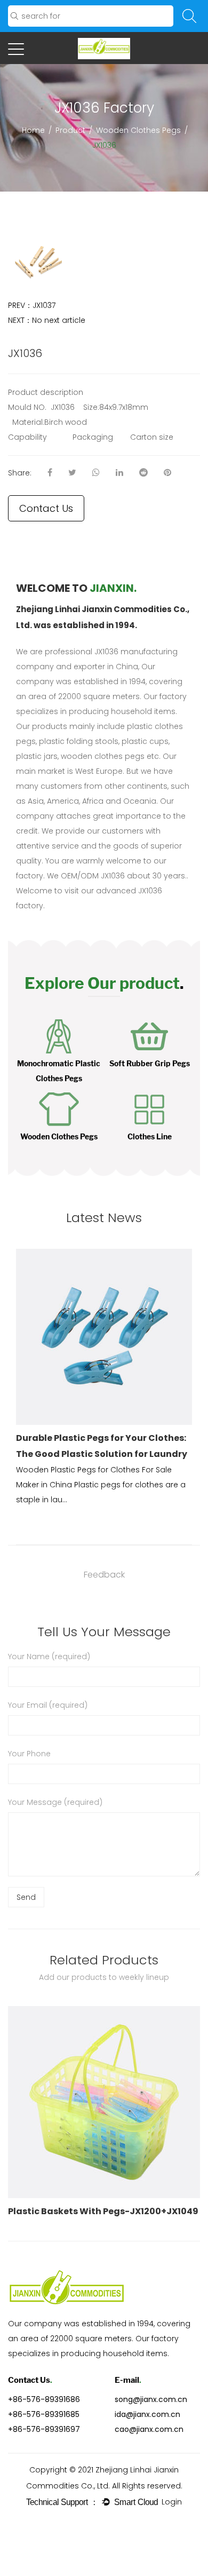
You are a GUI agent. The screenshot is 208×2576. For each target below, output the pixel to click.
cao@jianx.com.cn (149, 2429)
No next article (59, 320)
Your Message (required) (55, 1802)
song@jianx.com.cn (151, 2399)
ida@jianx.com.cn (147, 2414)
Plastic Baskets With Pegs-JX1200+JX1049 (103, 2211)
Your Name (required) (49, 1656)
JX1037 (44, 305)
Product (70, 130)
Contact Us (46, 508)
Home (33, 130)
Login (172, 2502)
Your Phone (29, 1754)
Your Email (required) (48, 1705)
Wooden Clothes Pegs (138, 130)
